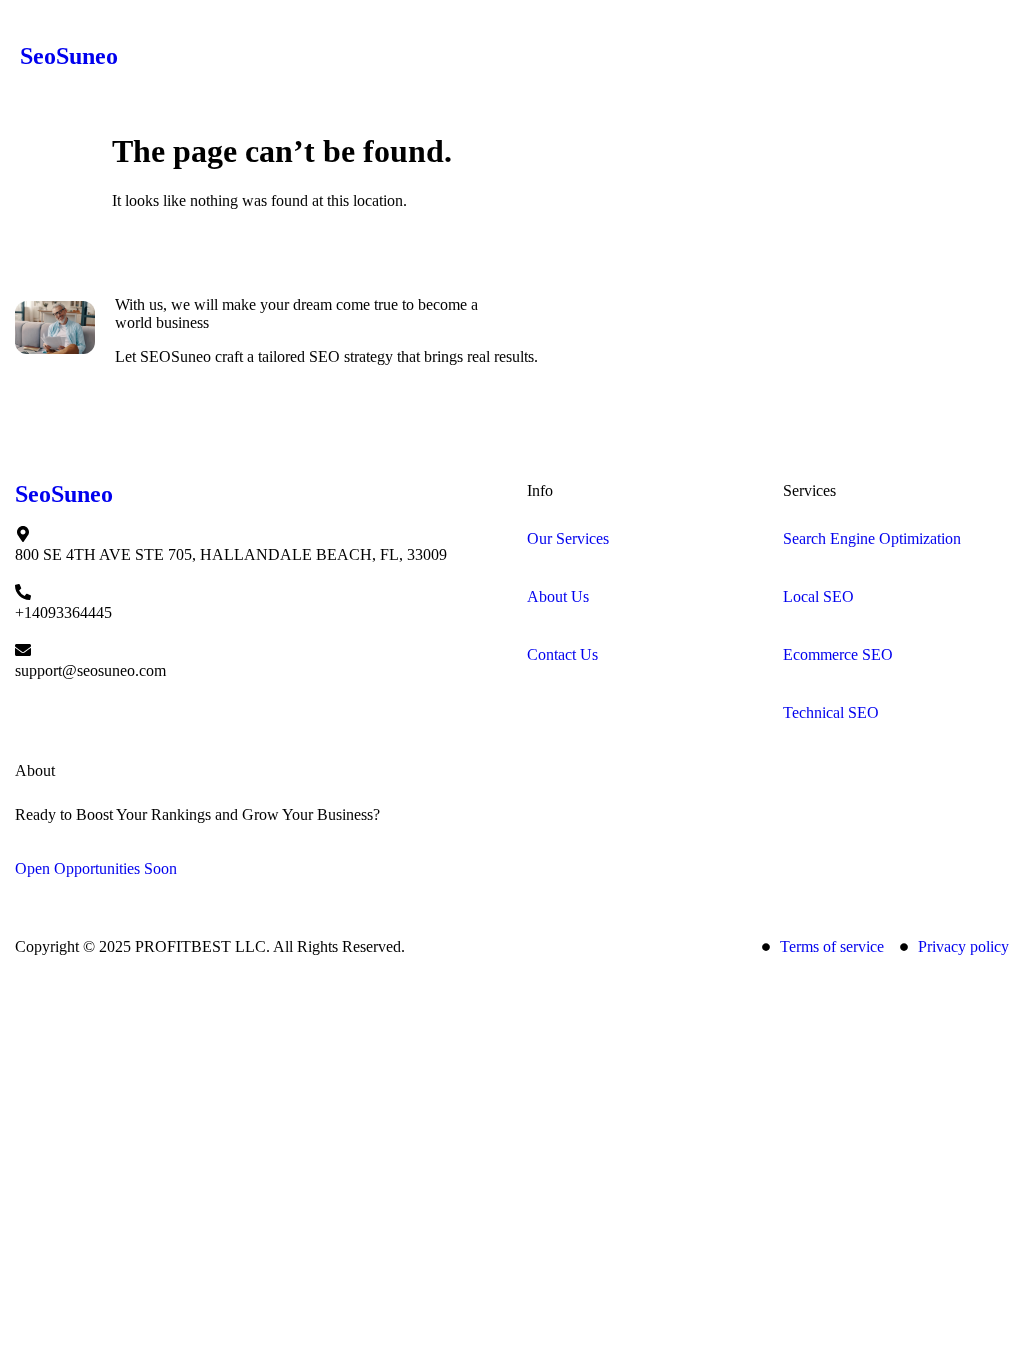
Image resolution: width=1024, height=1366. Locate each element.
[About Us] (535, 576)
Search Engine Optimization (872, 538)
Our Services (568, 538)
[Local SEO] (791, 576)
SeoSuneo (69, 56)
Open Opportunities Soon (96, 868)
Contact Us (562, 654)
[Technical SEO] (791, 692)
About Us (558, 596)
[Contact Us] (535, 634)
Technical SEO (831, 712)
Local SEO (818, 596)
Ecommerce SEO (838, 654)
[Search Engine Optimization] (791, 518)
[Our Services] (535, 518)
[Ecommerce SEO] (791, 634)
